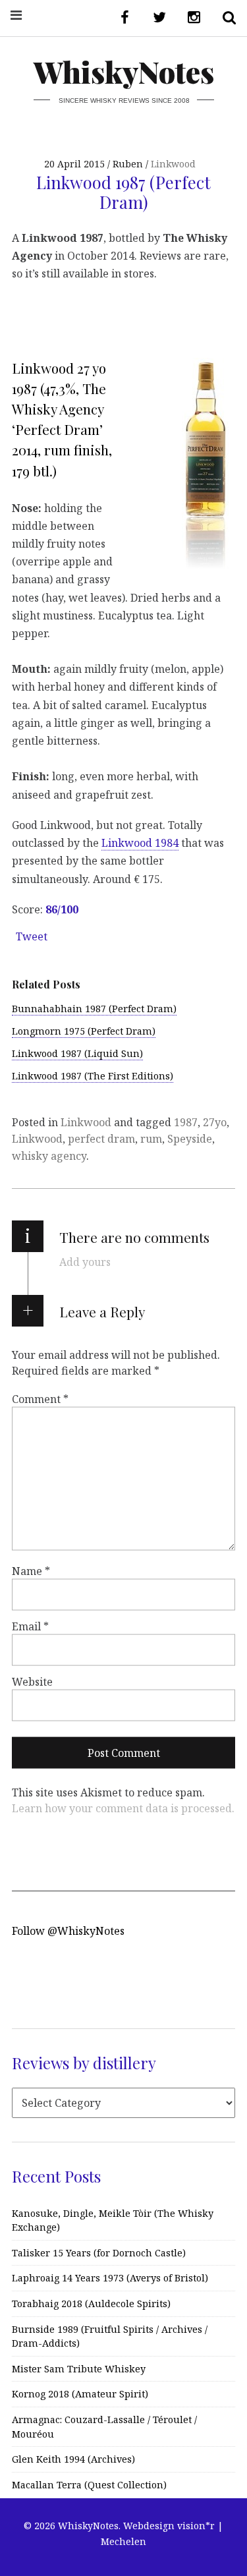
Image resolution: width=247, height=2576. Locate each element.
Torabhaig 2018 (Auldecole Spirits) (91, 2304)
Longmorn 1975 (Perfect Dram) (84, 1031)
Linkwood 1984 (140, 843)
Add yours (85, 1262)
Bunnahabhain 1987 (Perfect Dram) (94, 1009)
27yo (215, 1122)
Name (31, 1571)
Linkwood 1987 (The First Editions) (93, 1076)
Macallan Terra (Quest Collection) (89, 2485)
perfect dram (101, 1139)
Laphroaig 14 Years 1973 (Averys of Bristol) (110, 2278)
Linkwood (173, 164)
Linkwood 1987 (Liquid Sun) (77, 1053)
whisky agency (49, 1156)
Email (30, 1626)
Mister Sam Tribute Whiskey (79, 2369)
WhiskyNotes (124, 72)
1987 (186, 1122)
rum (151, 1139)
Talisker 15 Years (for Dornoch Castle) (99, 2253)
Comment (40, 1399)
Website (32, 1682)
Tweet (32, 936)
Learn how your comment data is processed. (123, 1808)
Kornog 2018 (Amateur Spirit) (80, 2394)
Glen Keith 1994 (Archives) (73, 2459)
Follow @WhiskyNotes (68, 1931)
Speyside (190, 1139)
